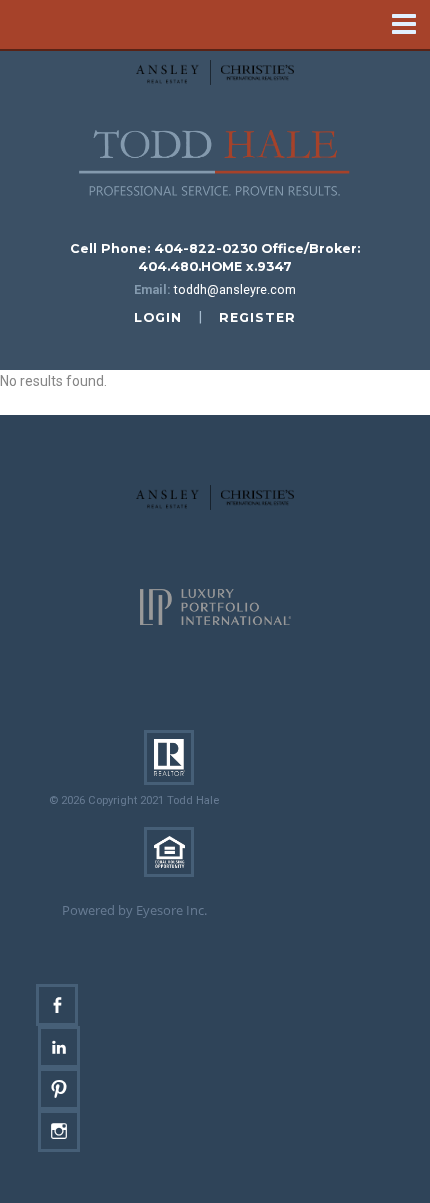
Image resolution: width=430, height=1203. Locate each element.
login (158, 317)
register (257, 317)
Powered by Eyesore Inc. (134, 910)
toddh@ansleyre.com (235, 289)
